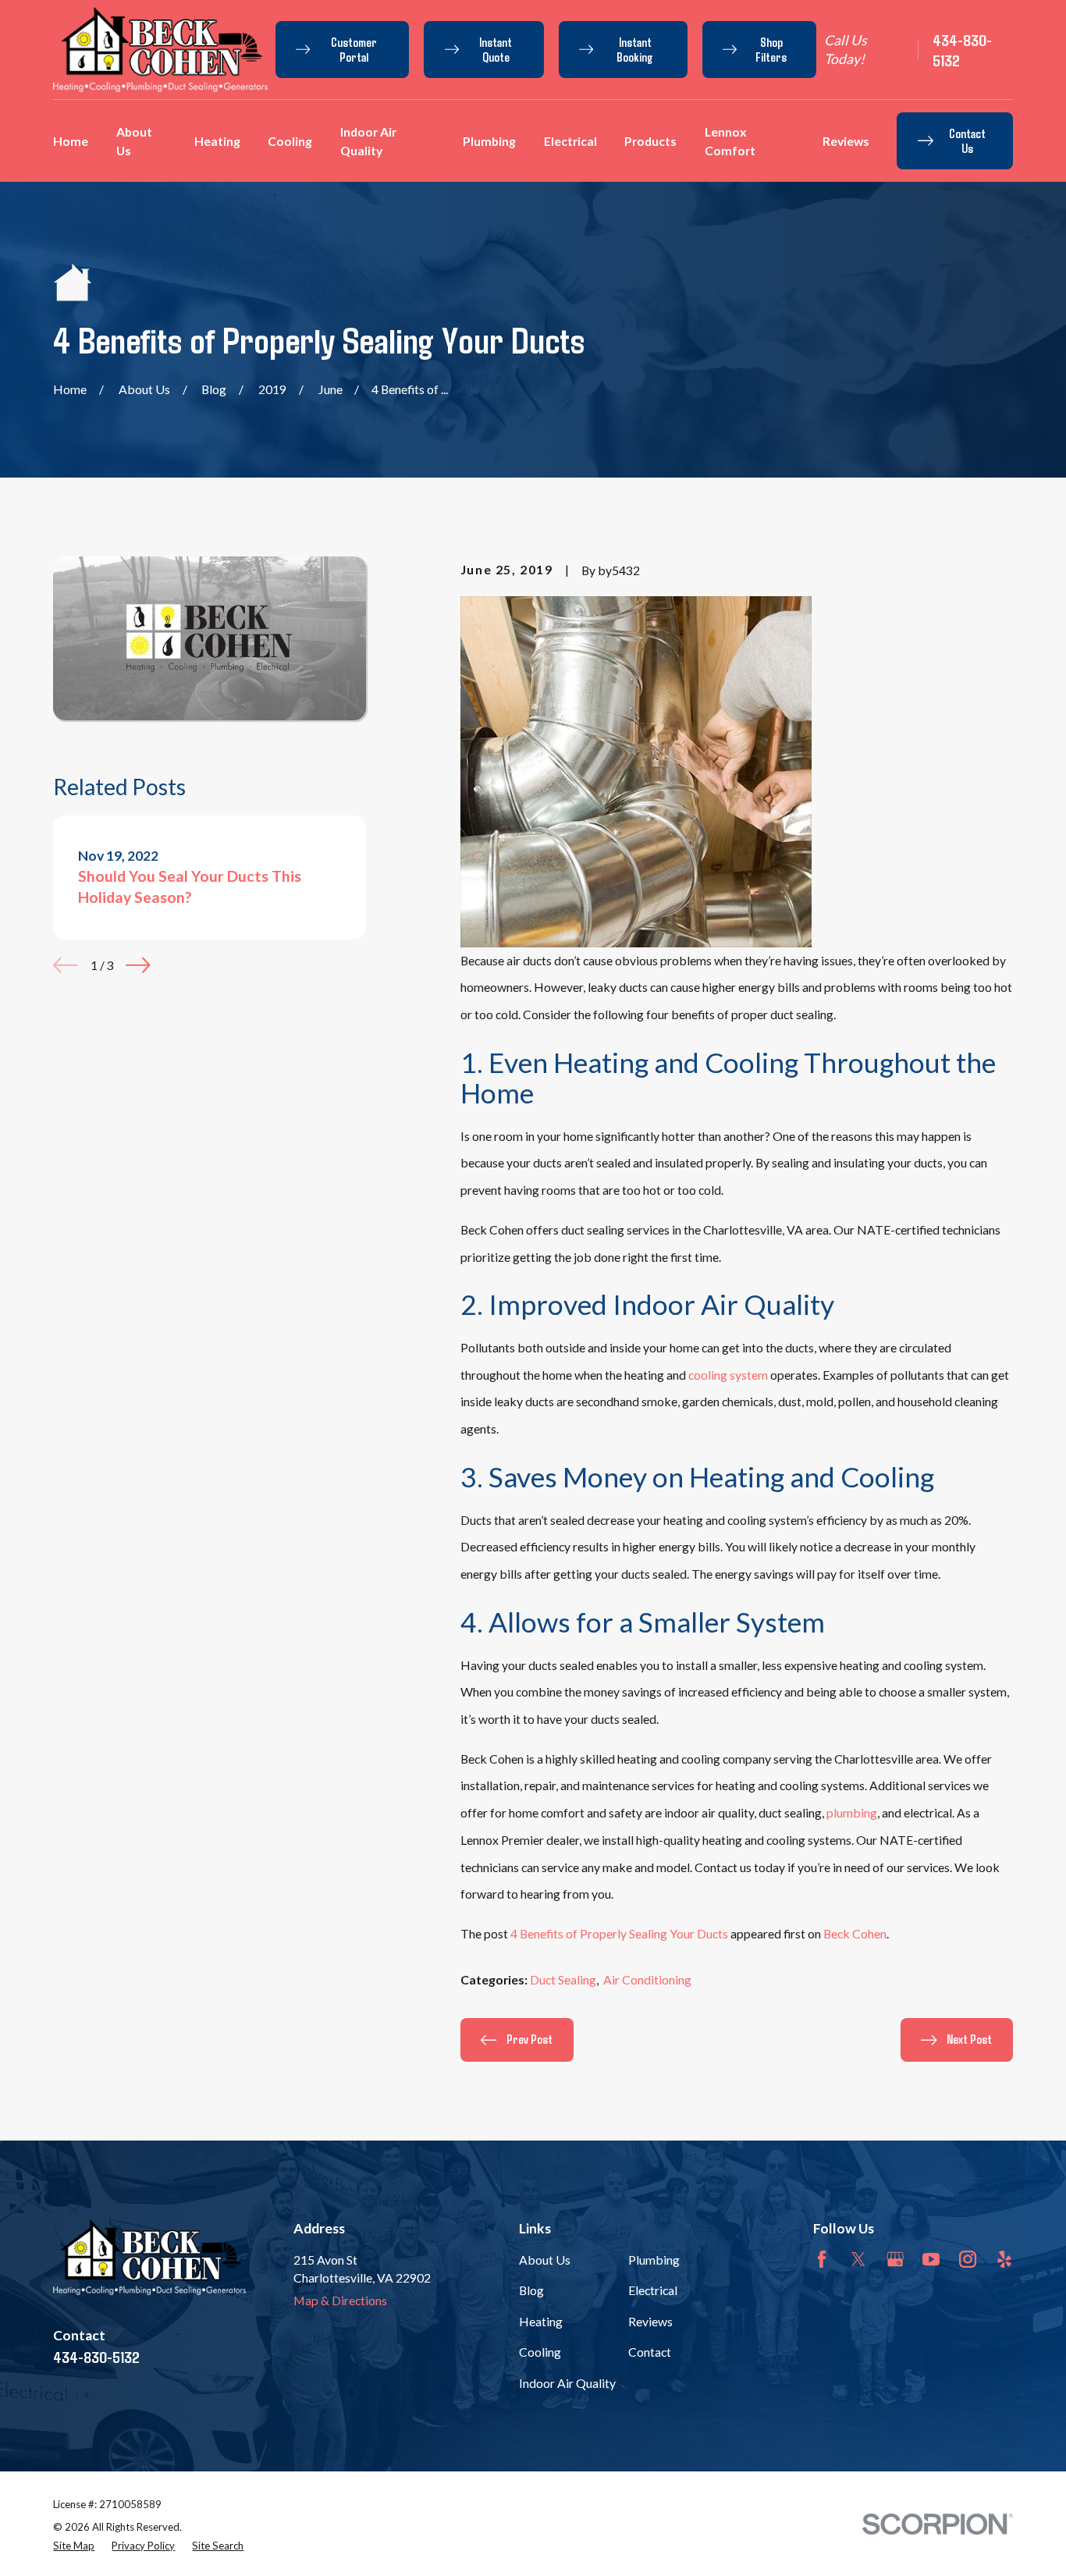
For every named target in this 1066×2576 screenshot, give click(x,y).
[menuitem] (74, 2546)
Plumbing (654, 2260)
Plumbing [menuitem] (489, 141)
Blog (531, 2290)
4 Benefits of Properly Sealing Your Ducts (619, 1933)
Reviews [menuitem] (846, 141)
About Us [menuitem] (134, 141)
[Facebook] (822, 2259)
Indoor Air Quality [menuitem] (368, 141)
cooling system (728, 1375)
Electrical (653, 2290)
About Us (545, 2260)
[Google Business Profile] (895, 2259)
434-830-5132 (962, 50)
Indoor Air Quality (567, 2383)
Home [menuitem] (71, 141)
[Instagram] (968, 2259)
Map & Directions (340, 2300)
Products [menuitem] (650, 141)
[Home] (160, 49)
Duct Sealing (563, 1979)
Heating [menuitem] (217, 141)
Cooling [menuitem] (290, 141)
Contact (650, 2352)
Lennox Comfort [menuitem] (730, 141)
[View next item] (138, 965)
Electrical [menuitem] (570, 141)
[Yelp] (1004, 2259)
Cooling (540, 2352)
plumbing (852, 1812)
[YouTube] (931, 2259)
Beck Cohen (855, 1933)
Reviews (650, 2321)
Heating (541, 2321)
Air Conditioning (647, 1979)
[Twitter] (858, 2259)
